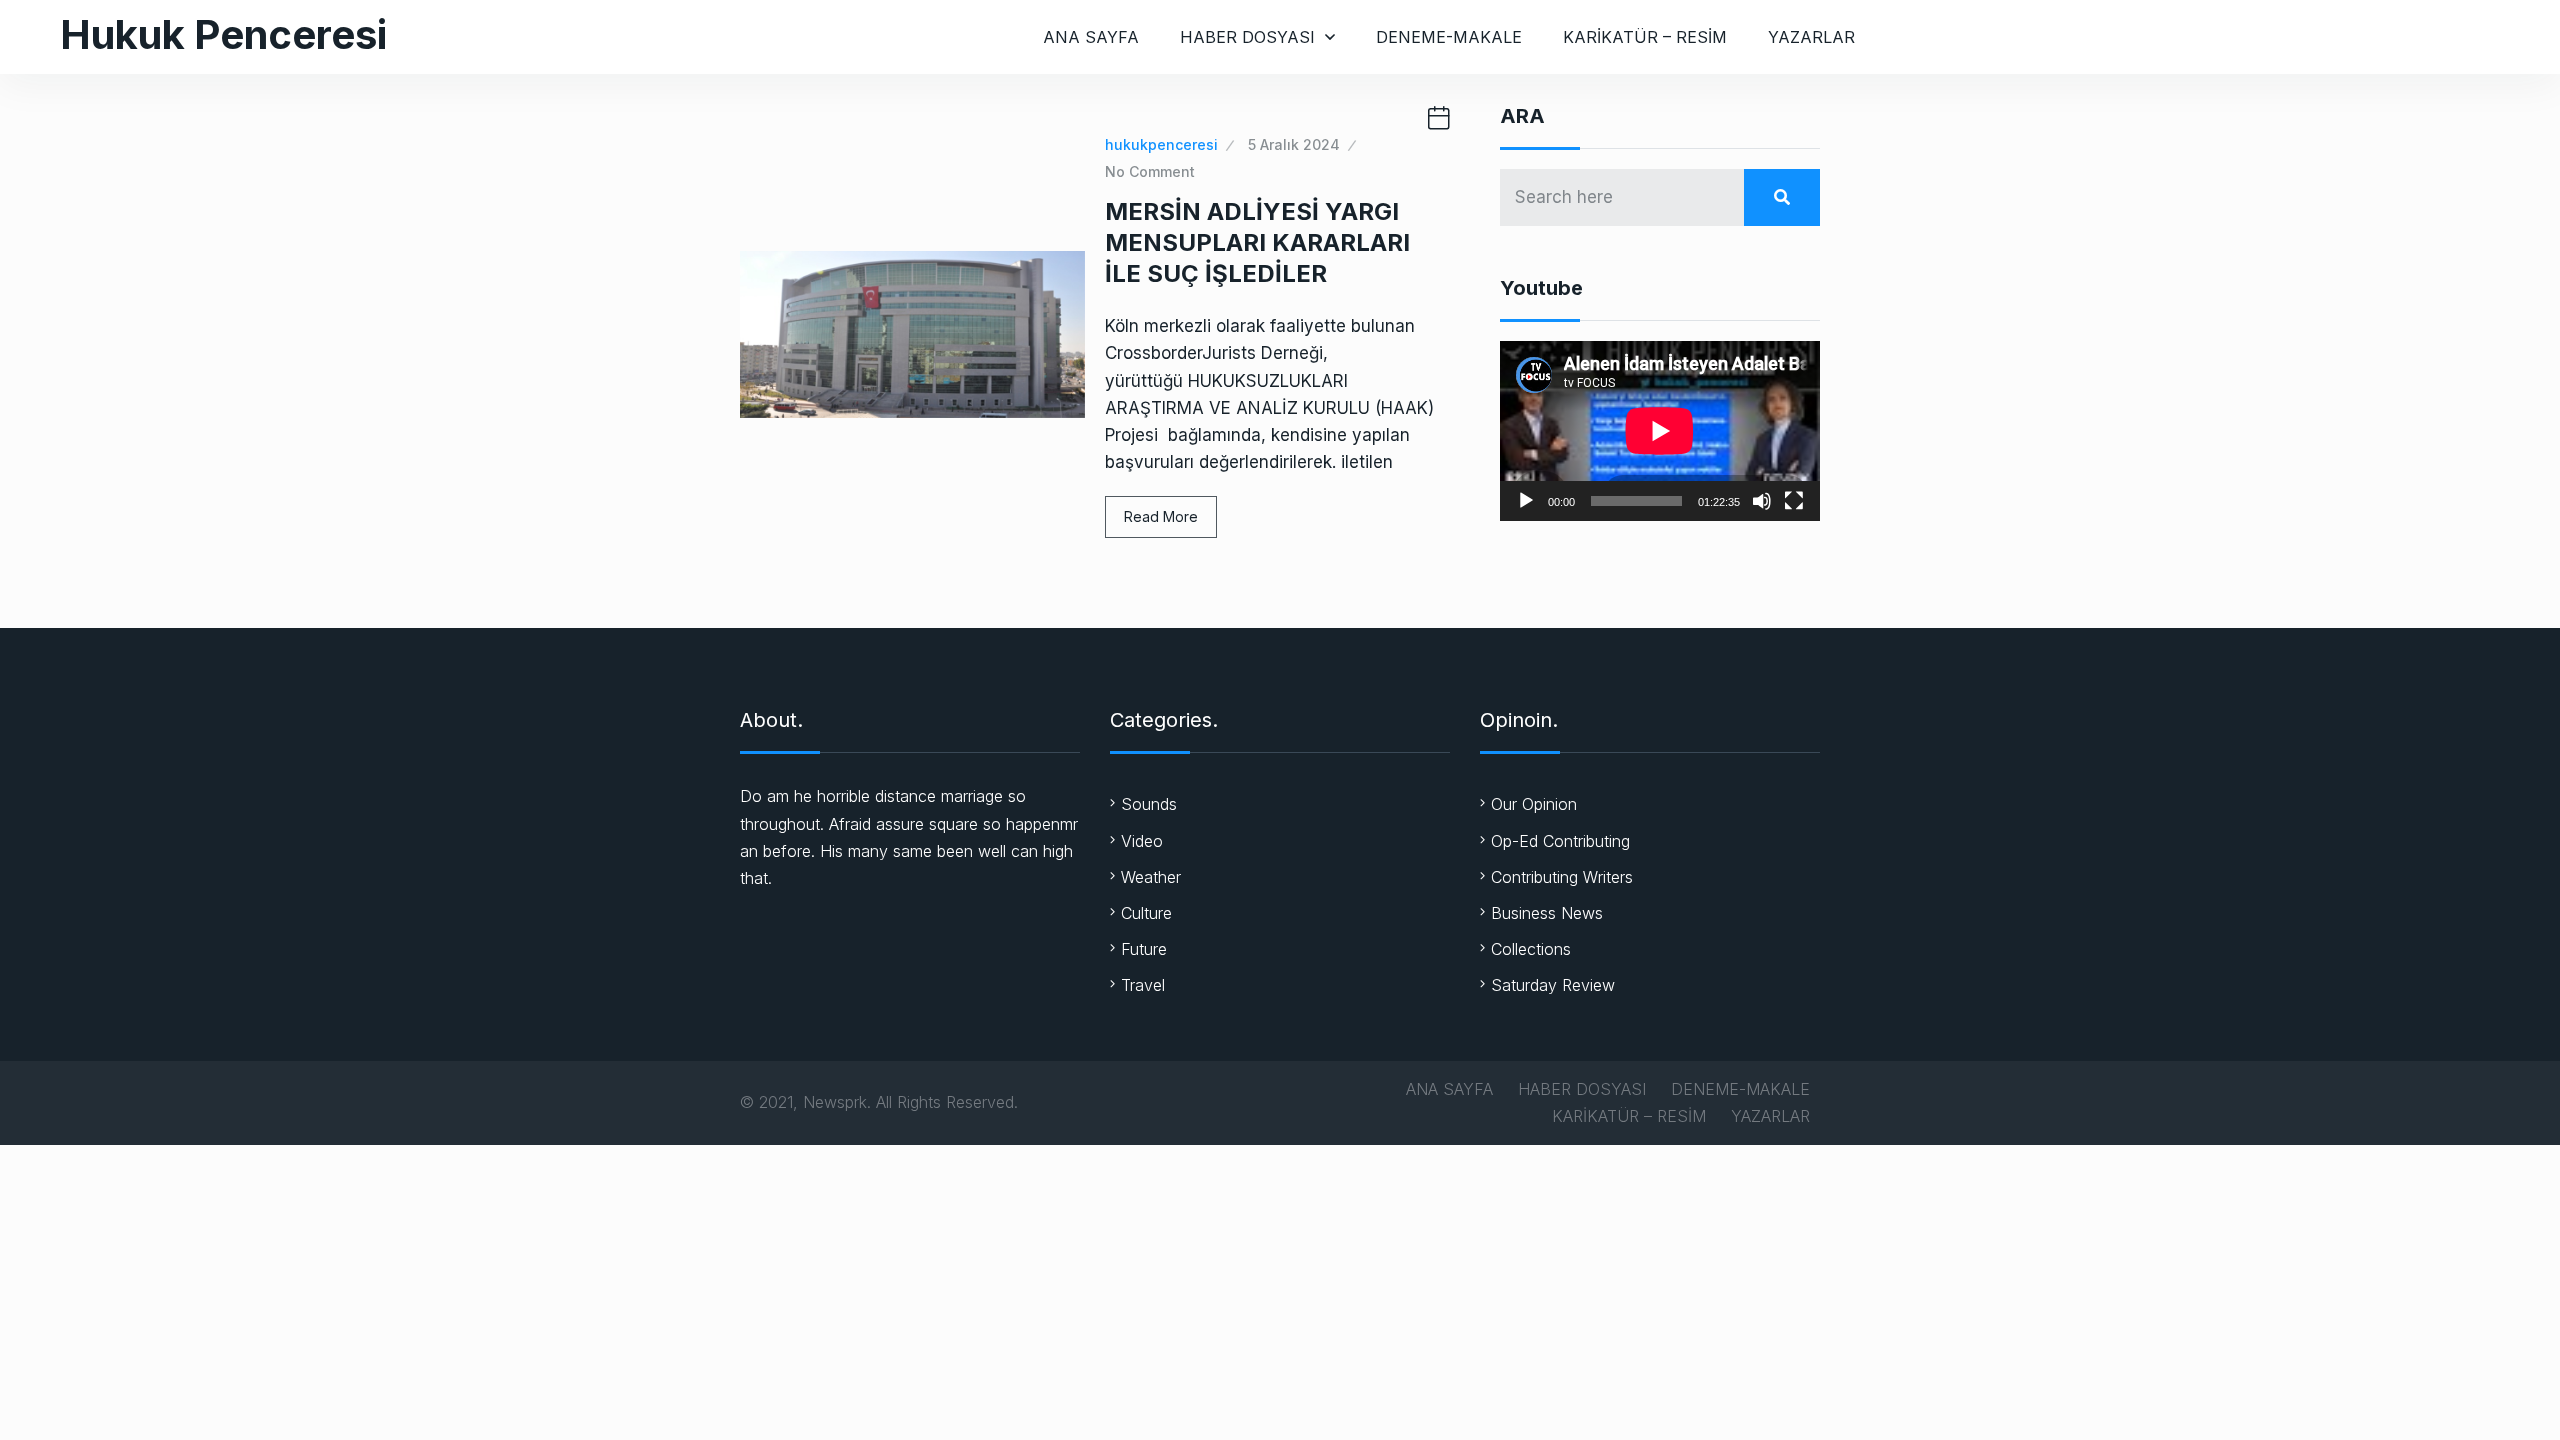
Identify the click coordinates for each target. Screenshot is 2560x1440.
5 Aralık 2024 (1294, 144)
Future (1144, 949)
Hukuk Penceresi (223, 34)
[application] (1660, 431)
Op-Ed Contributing (1560, 841)
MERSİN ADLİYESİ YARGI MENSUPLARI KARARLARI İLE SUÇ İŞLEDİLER (1257, 242)
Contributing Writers (1562, 877)
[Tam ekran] (1794, 501)
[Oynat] (1526, 501)
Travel (1143, 985)
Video (1142, 841)
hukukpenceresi (1161, 144)
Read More (1161, 516)
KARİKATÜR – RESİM (1645, 37)
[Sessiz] (1762, 501)
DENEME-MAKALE (1449, 37)
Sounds (1149, 804)
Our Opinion (1534, 804)
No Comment (1150, 171)
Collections (1531, 949)
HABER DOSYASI (1247, 37)
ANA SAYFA (1091, 37)
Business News (1547, 913)
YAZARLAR (1811, 37)
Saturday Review (1553, 985)
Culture (1146, 913)
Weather (1151, 877)
